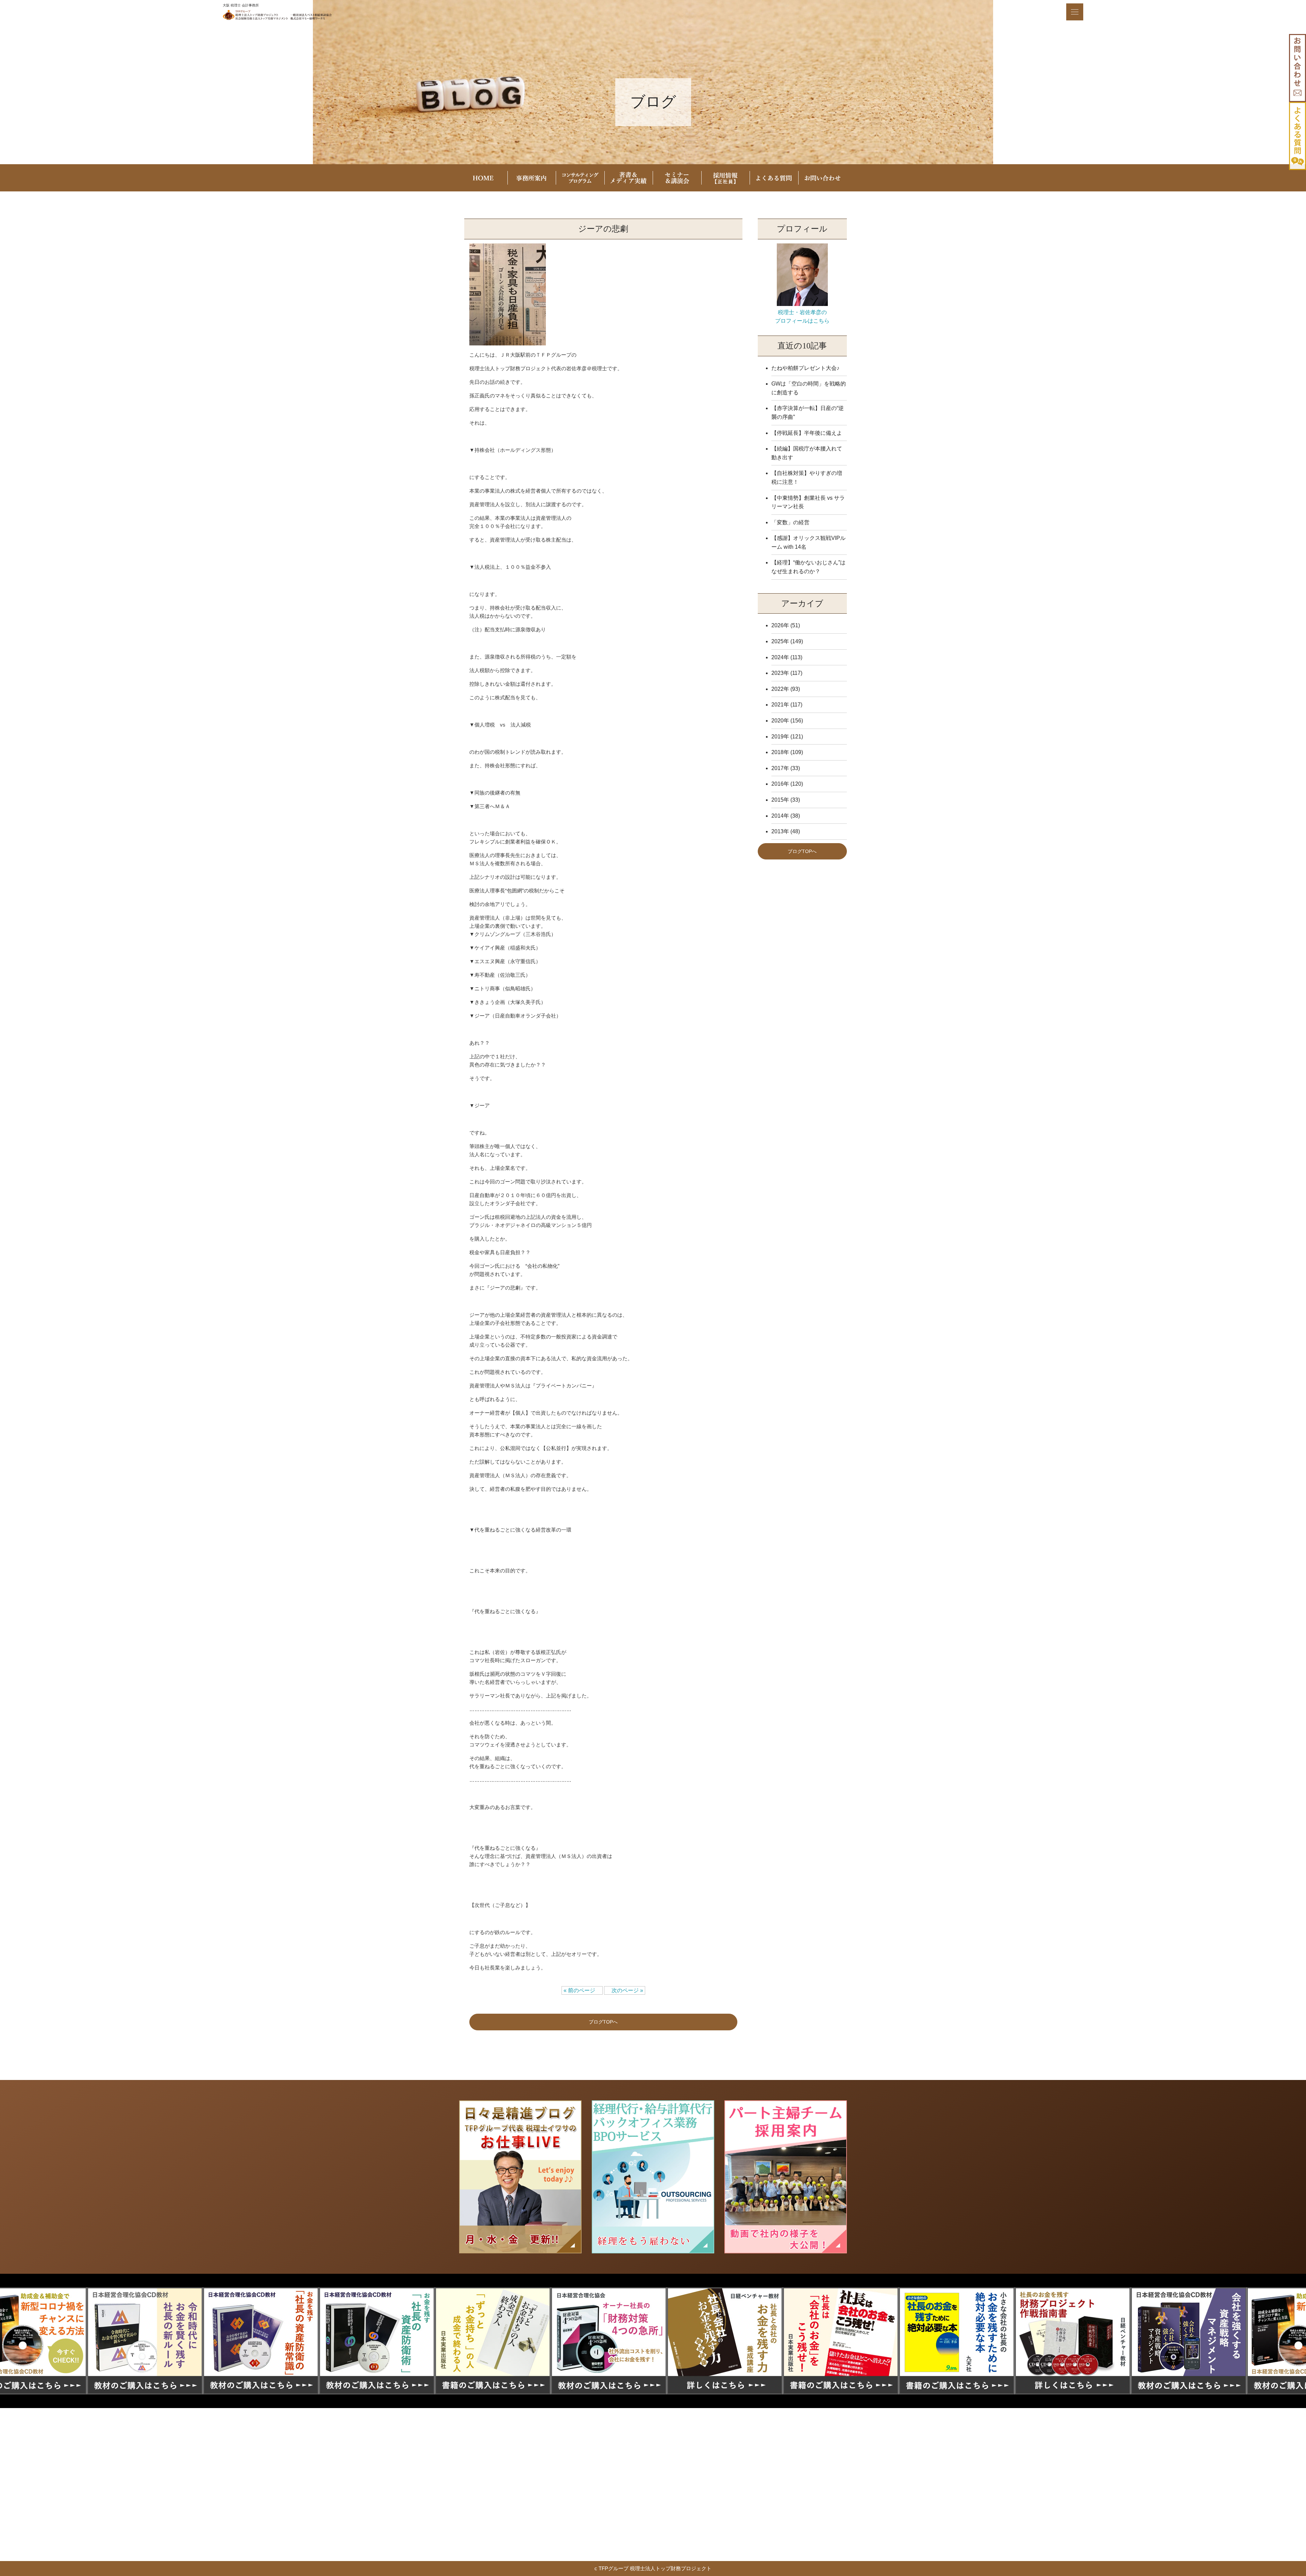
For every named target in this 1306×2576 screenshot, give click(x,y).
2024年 (780, 657)
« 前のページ (582, 1990)
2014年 (780, 816)
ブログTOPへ (603, 2022)
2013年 (780, 831)
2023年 (780, 673)
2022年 (780, 689)
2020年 (780, 721)
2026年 (780, 625)
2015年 (780, 800)
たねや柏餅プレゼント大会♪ (805, 368)
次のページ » (625, 1990)
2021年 (780, 705)
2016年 (780, 784)
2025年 (780, 641)
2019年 (780, 737)
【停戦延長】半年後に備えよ (807, 433)
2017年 (780, 768)
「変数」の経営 (790, 522)
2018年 (780, 752)
